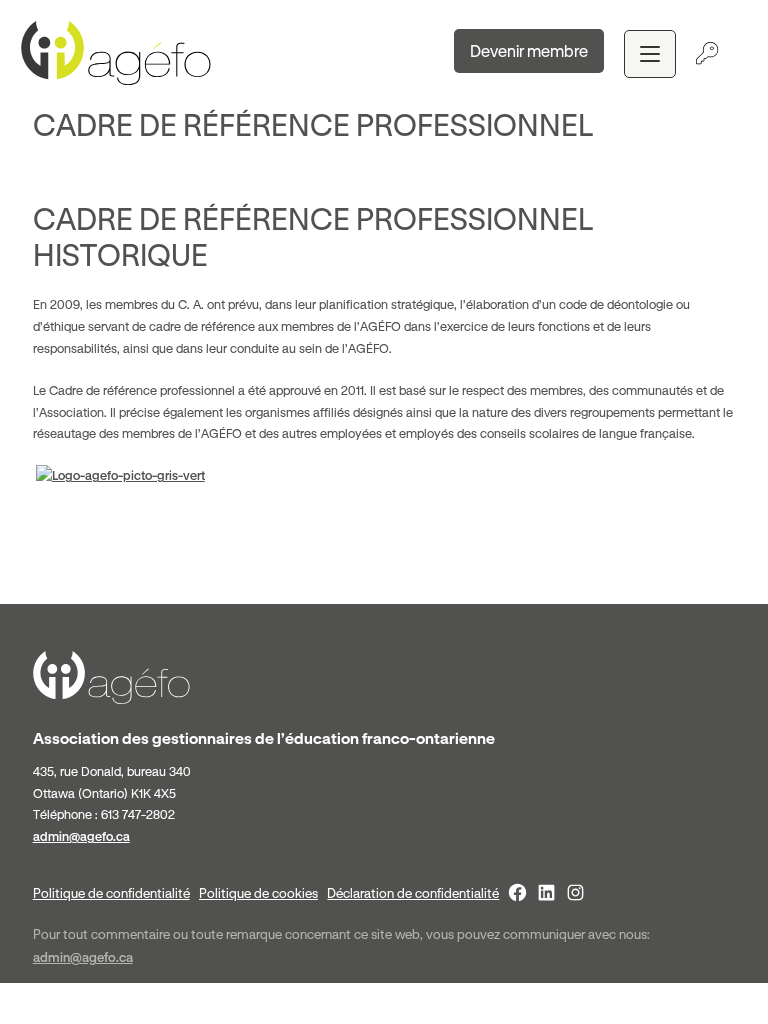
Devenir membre (529, 51)
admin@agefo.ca (81, 836)
